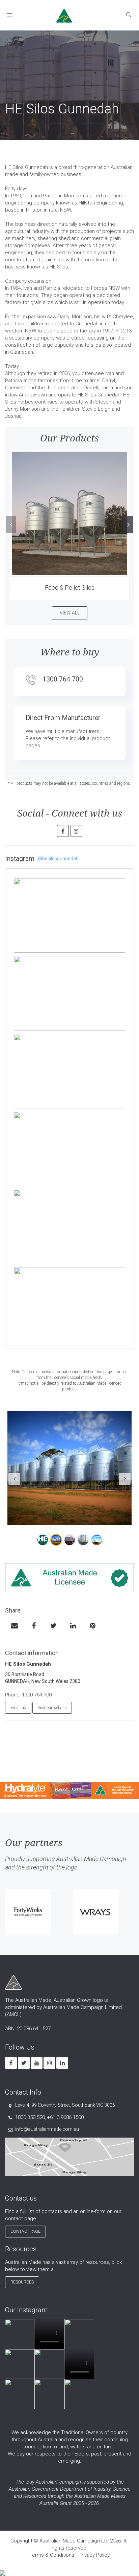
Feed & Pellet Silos (70, 588)
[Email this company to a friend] (14, 1626)
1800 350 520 (30, 2117)
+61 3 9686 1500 (65, 2117)
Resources (22, 2282)
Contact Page (25, 2231)
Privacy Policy (94, 2555)
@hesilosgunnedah (58, 859)
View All (70, 613)
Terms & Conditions (52, 2555)
